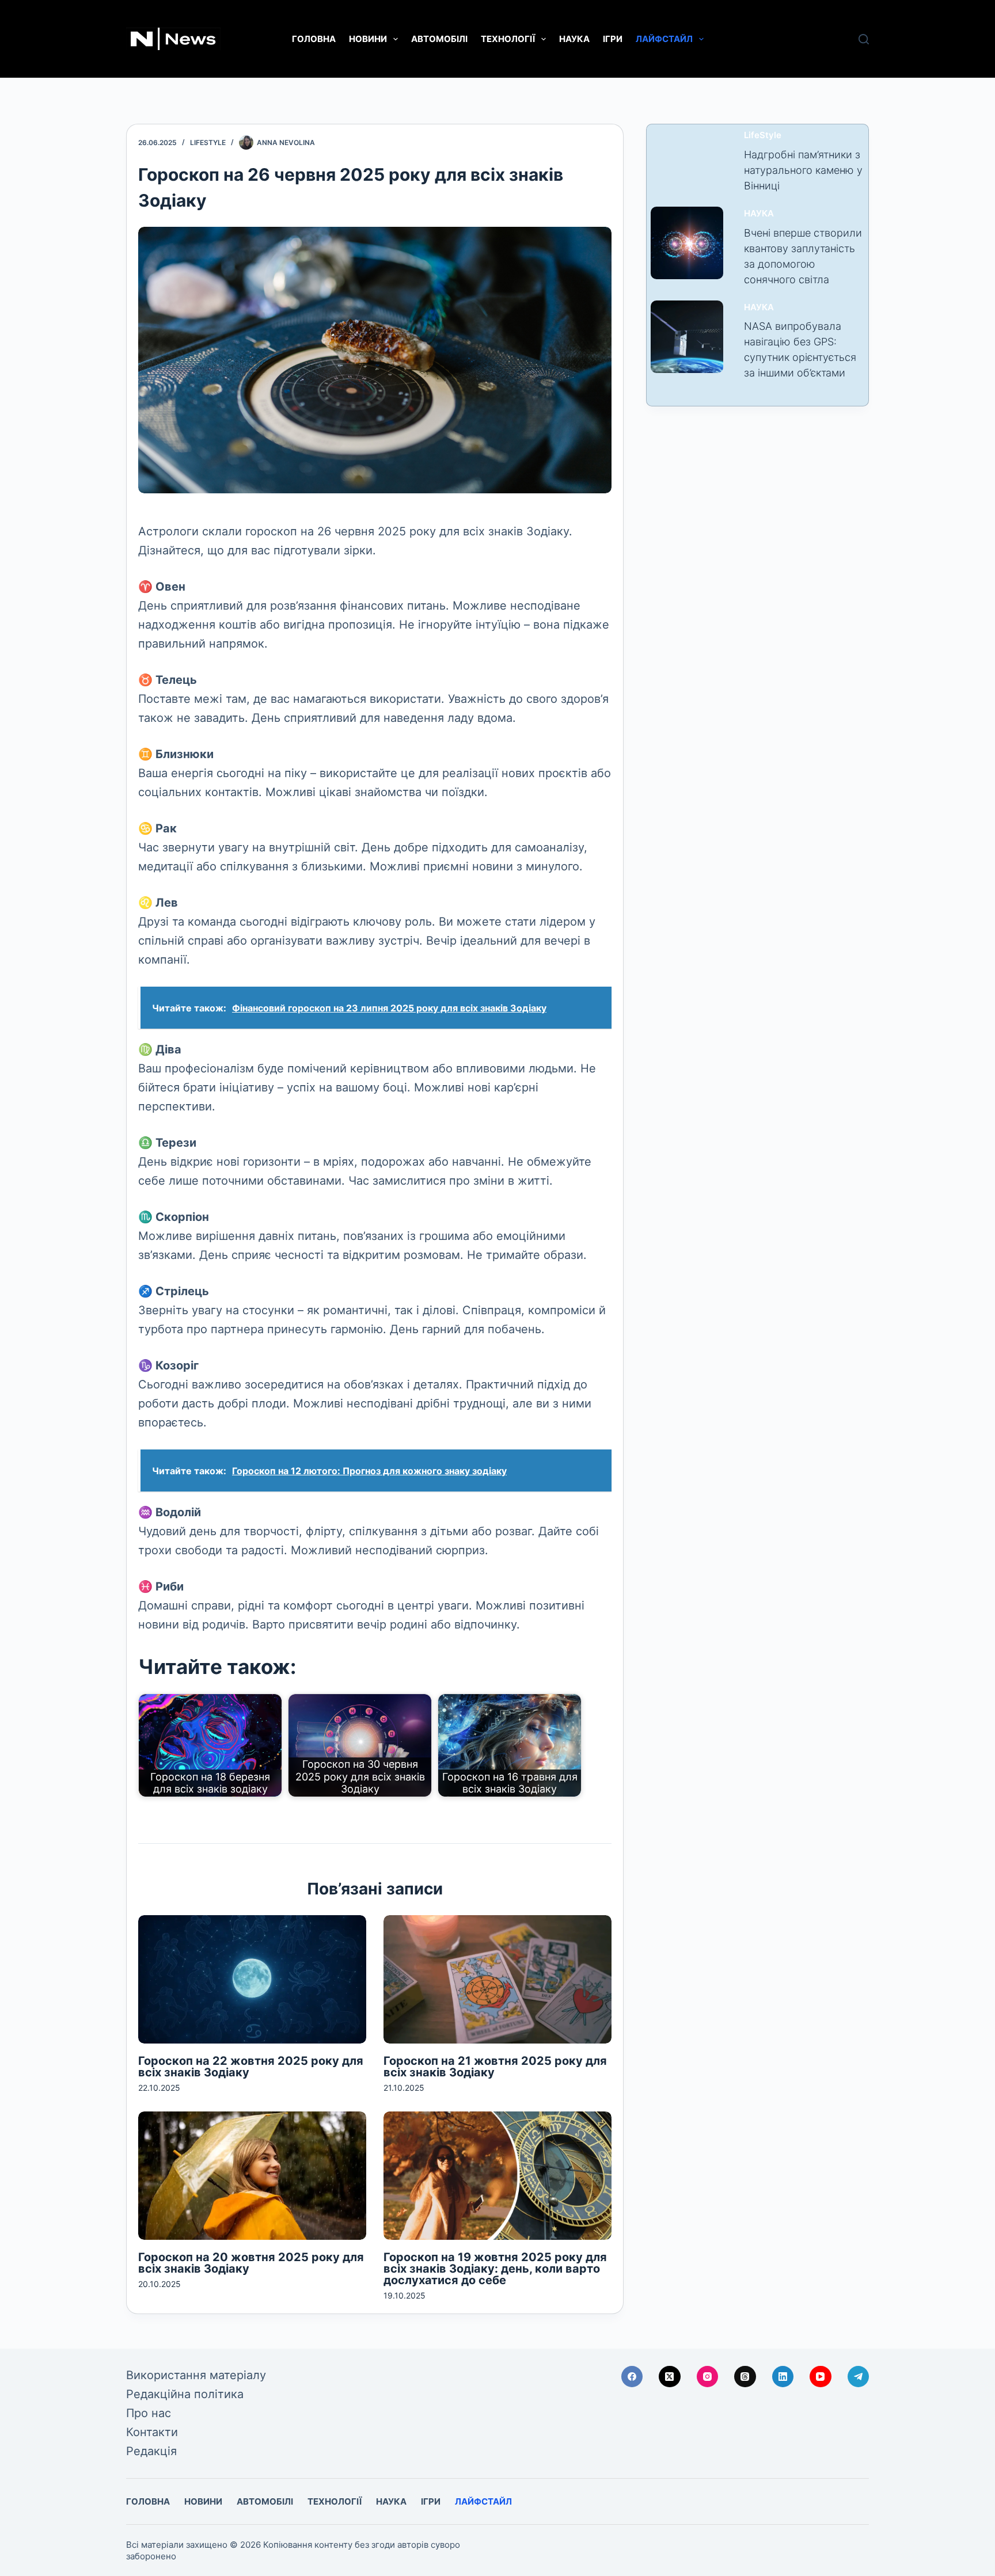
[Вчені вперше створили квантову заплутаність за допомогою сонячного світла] (687, 243)
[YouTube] (821, 2377)
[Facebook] (632, 2377)
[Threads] (745, 2377)
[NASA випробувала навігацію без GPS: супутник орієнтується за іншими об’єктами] (687, 337)
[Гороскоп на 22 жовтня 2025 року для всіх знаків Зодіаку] (252, 1979)
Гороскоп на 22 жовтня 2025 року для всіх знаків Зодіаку (251, 2067)
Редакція (151, 2451)
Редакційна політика (185, 2394)
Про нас (149, 2413)
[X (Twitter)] (670, 2377)
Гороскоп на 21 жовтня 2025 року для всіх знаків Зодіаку (495, 2067)
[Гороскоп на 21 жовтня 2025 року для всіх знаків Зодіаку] (498, 1979)
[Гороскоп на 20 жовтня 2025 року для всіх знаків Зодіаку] (252, 2176)
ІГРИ (613, 39)
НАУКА (574, 39)
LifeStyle (208, 142)
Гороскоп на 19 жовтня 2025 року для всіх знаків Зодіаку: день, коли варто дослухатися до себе (495, 2269)
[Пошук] (864, 39)
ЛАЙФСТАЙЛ (664, 39)
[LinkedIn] (783, 2377)
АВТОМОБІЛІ (439, 39)
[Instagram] (708, 2377)
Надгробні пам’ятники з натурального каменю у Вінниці (803, 170)
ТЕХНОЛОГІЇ (508, 39)
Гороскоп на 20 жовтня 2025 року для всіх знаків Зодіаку (251, 2263)
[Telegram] (859, 2377)
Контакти (152, 2432)
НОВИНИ (368, 39)
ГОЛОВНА (314, 39)
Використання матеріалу (196, 2375)
